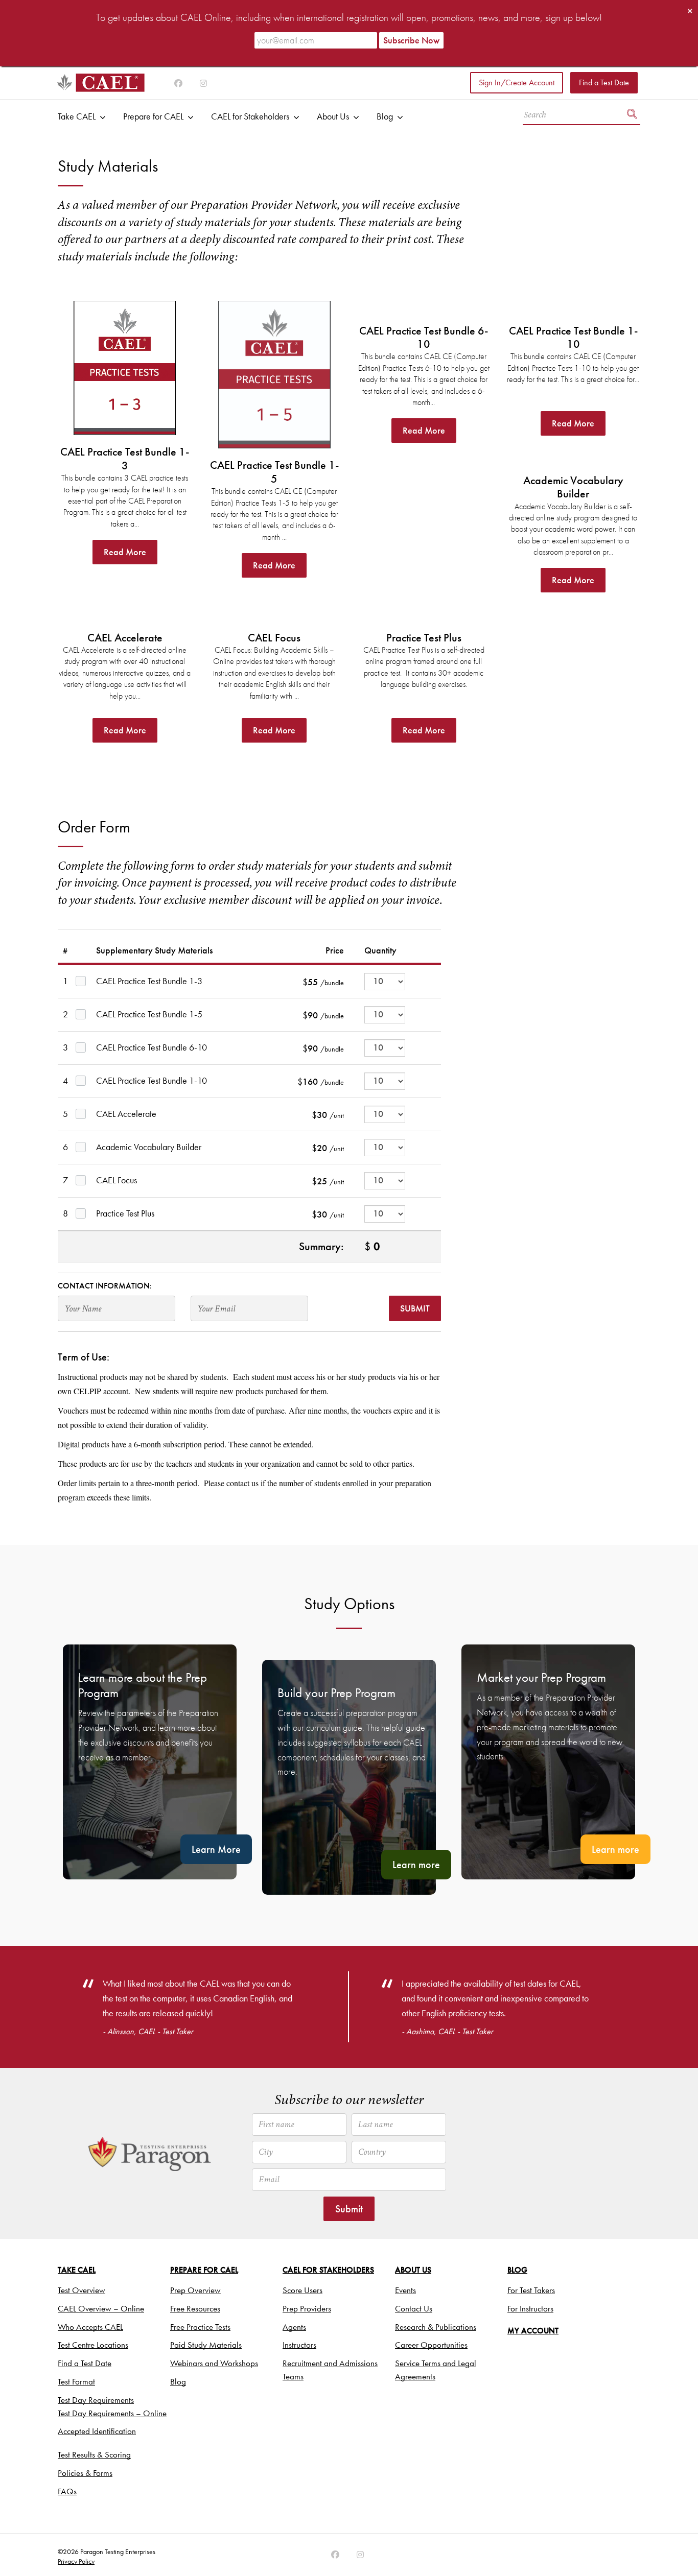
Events (405, 2290)
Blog (385, 116)
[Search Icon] (632, 115)
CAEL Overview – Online (101, 2308)
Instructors (299, 2345)
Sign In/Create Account (517, 82)
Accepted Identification (97, 2431)
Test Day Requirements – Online (112, 2413)
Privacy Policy (76, 2561)
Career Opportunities (431, 2345)
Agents (294, 2327)
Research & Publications (436, 2327)
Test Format (76, 2381)
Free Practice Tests (200, 2327)
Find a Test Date (604, 82)
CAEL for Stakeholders (250, 116)
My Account (533, 2331)
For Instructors (530, 2308)
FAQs (67, 2491)
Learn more (416, 1865)
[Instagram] (178, 84)
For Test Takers (531, 2290)
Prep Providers (307, 2308)
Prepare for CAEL (153, 116)
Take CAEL (77, 116)
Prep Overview (195, 2290)
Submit (415, 1308)
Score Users (303, 2290)
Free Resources (195, 2308)
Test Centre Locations (93, 2345)
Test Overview (82, 2290)
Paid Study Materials (206, 2345)
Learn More (216, 1849)
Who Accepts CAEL (90, 2327)
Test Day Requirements (96, 2400)
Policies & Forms (85, 2473)
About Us (333, 116)
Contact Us (414, 2308)
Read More (125, 552)
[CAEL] (101, 83)
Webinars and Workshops (214, 2363)
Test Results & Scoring (94, 2454)
